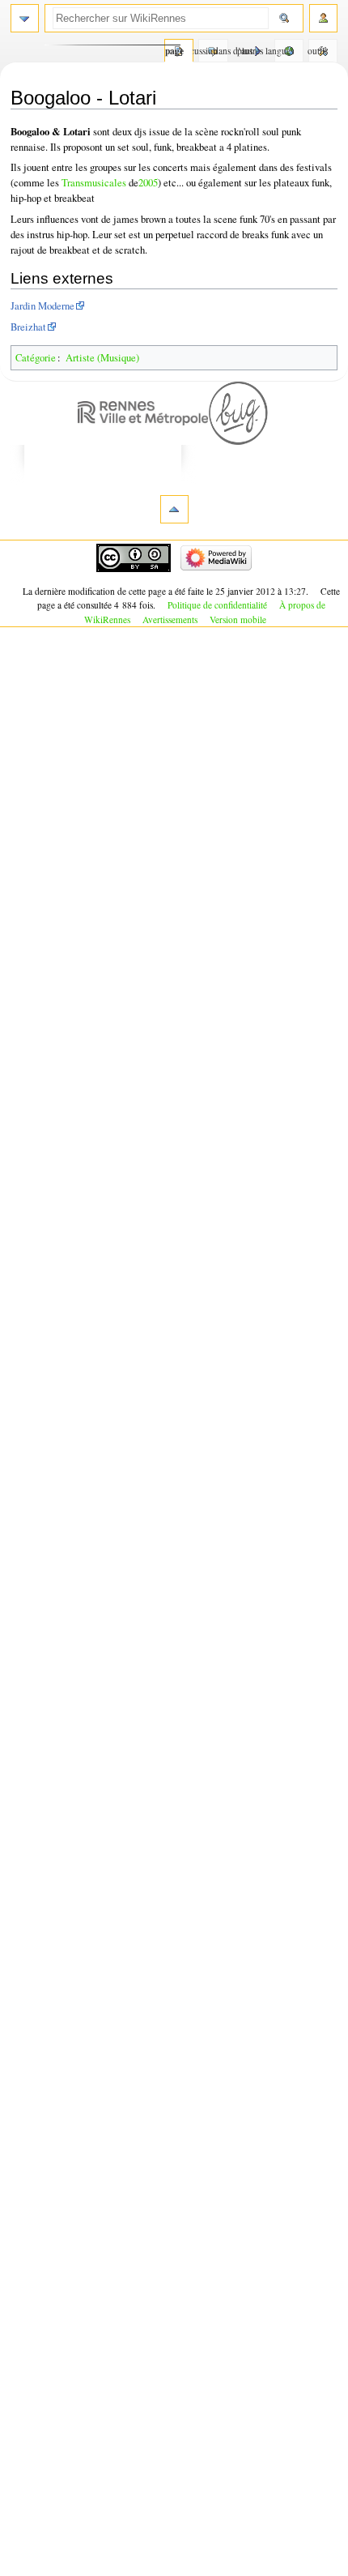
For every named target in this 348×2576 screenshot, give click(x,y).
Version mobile (238, 619)
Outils (318, 51)
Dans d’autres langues (284, 51)
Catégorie (36, 358)
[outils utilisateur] (323, 18)
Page (174, 51)
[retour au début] (174, 509)
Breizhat (28, 327)
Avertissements (170, 619)
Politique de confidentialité (217, 605)
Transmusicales (94, 183)
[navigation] (25, 18)
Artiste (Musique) (102, 358)
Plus (245, 51)
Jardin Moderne (42, 306)
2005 (148, 183)
